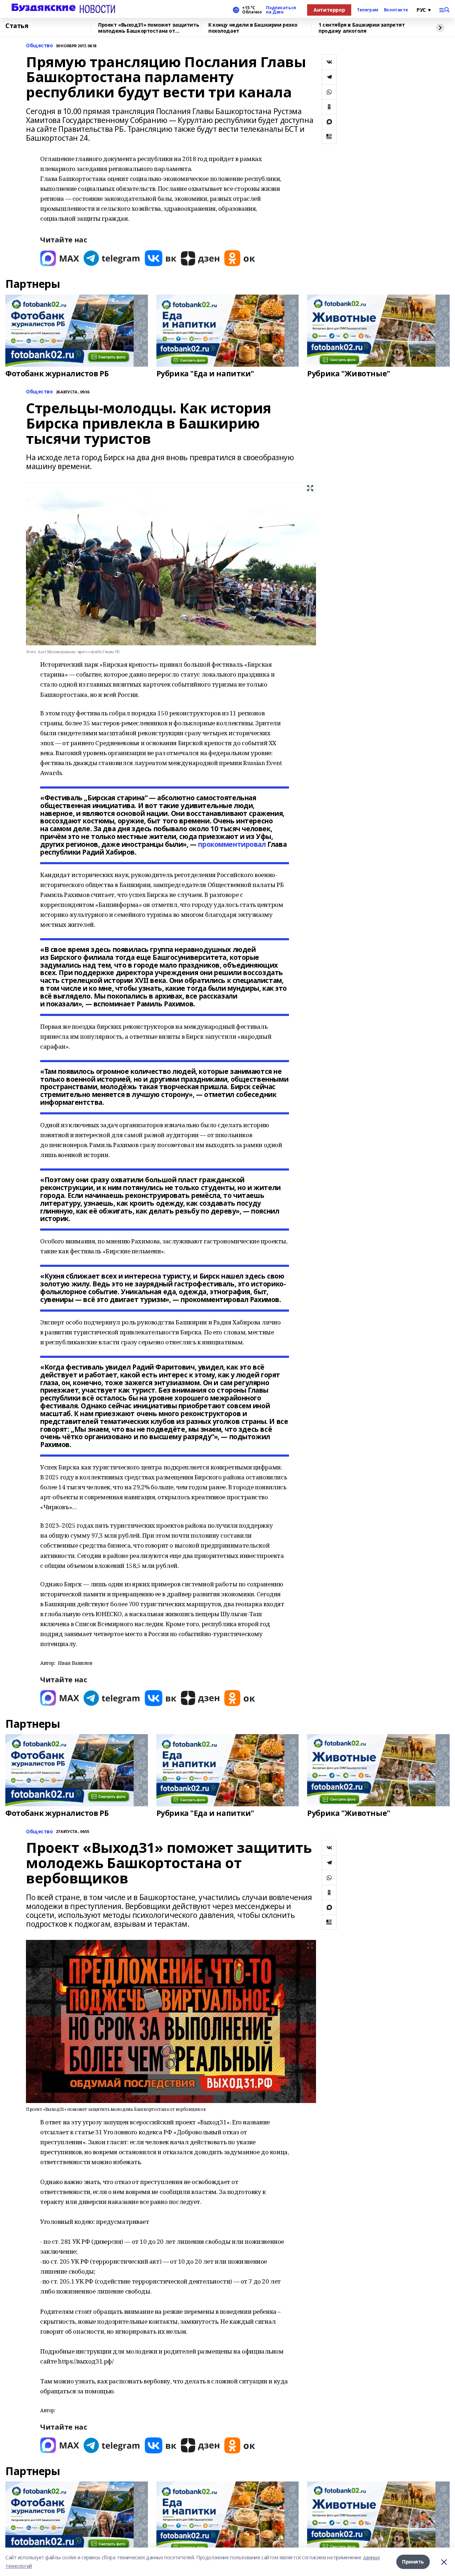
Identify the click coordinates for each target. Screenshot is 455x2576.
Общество (39, 46)
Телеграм (368, 10)
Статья (17, 26)
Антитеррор (329, 10)
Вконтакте (396, 10)
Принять (413, 2562)
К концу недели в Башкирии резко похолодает (253, 28)
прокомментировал (232, 844)
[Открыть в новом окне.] (60, 258)
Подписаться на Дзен (281, 10)
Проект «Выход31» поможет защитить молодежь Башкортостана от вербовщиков (149, 28)
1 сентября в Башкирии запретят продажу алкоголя (362, 28)
